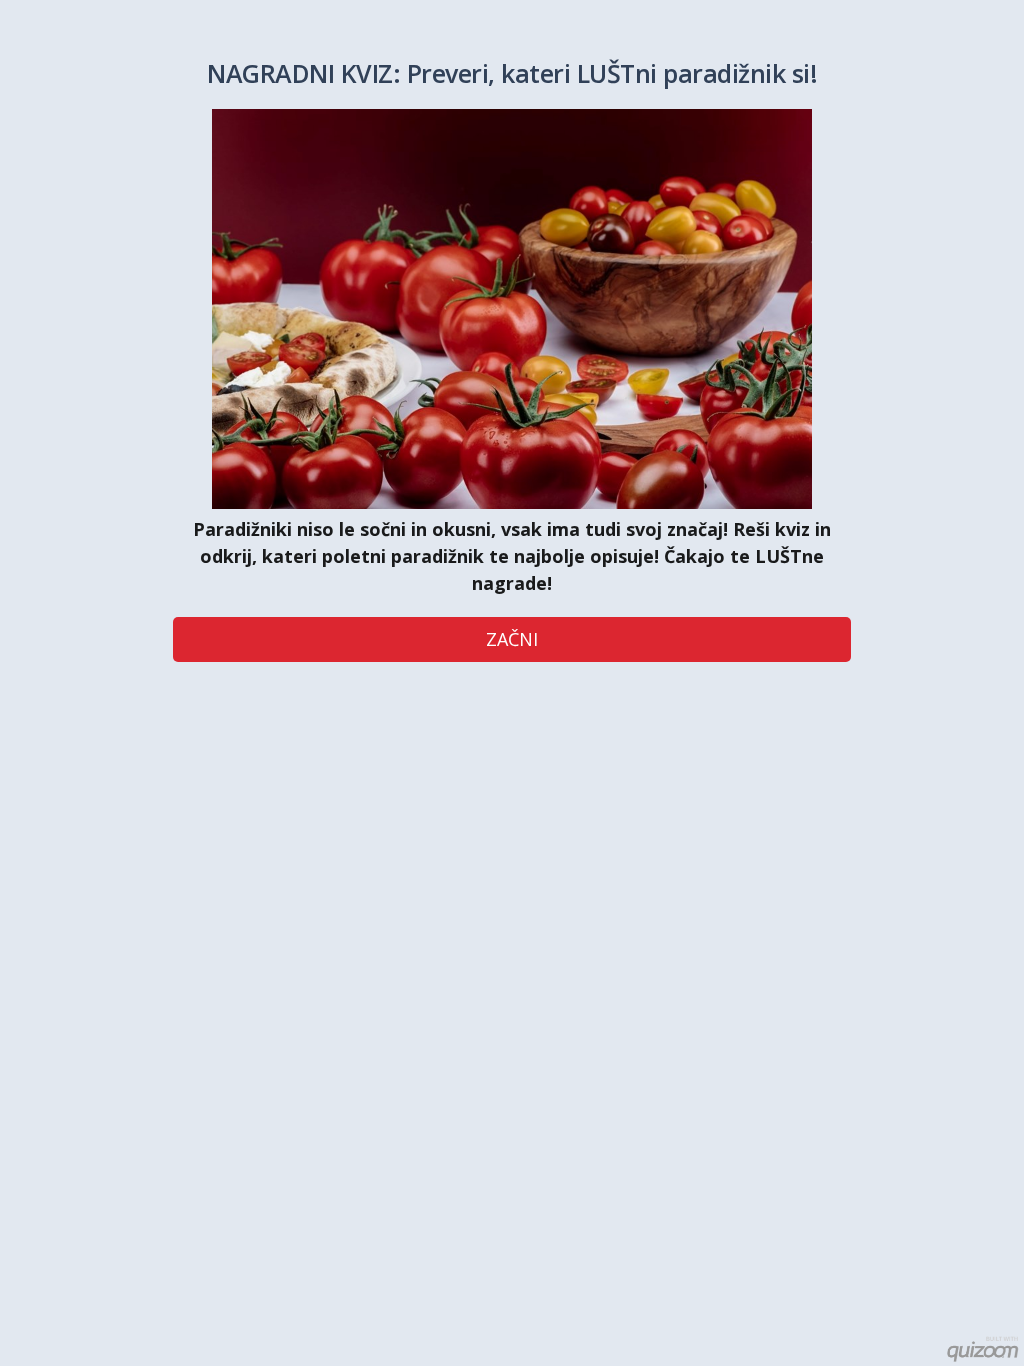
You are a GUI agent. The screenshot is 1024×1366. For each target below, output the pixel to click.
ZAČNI (512, 639)
